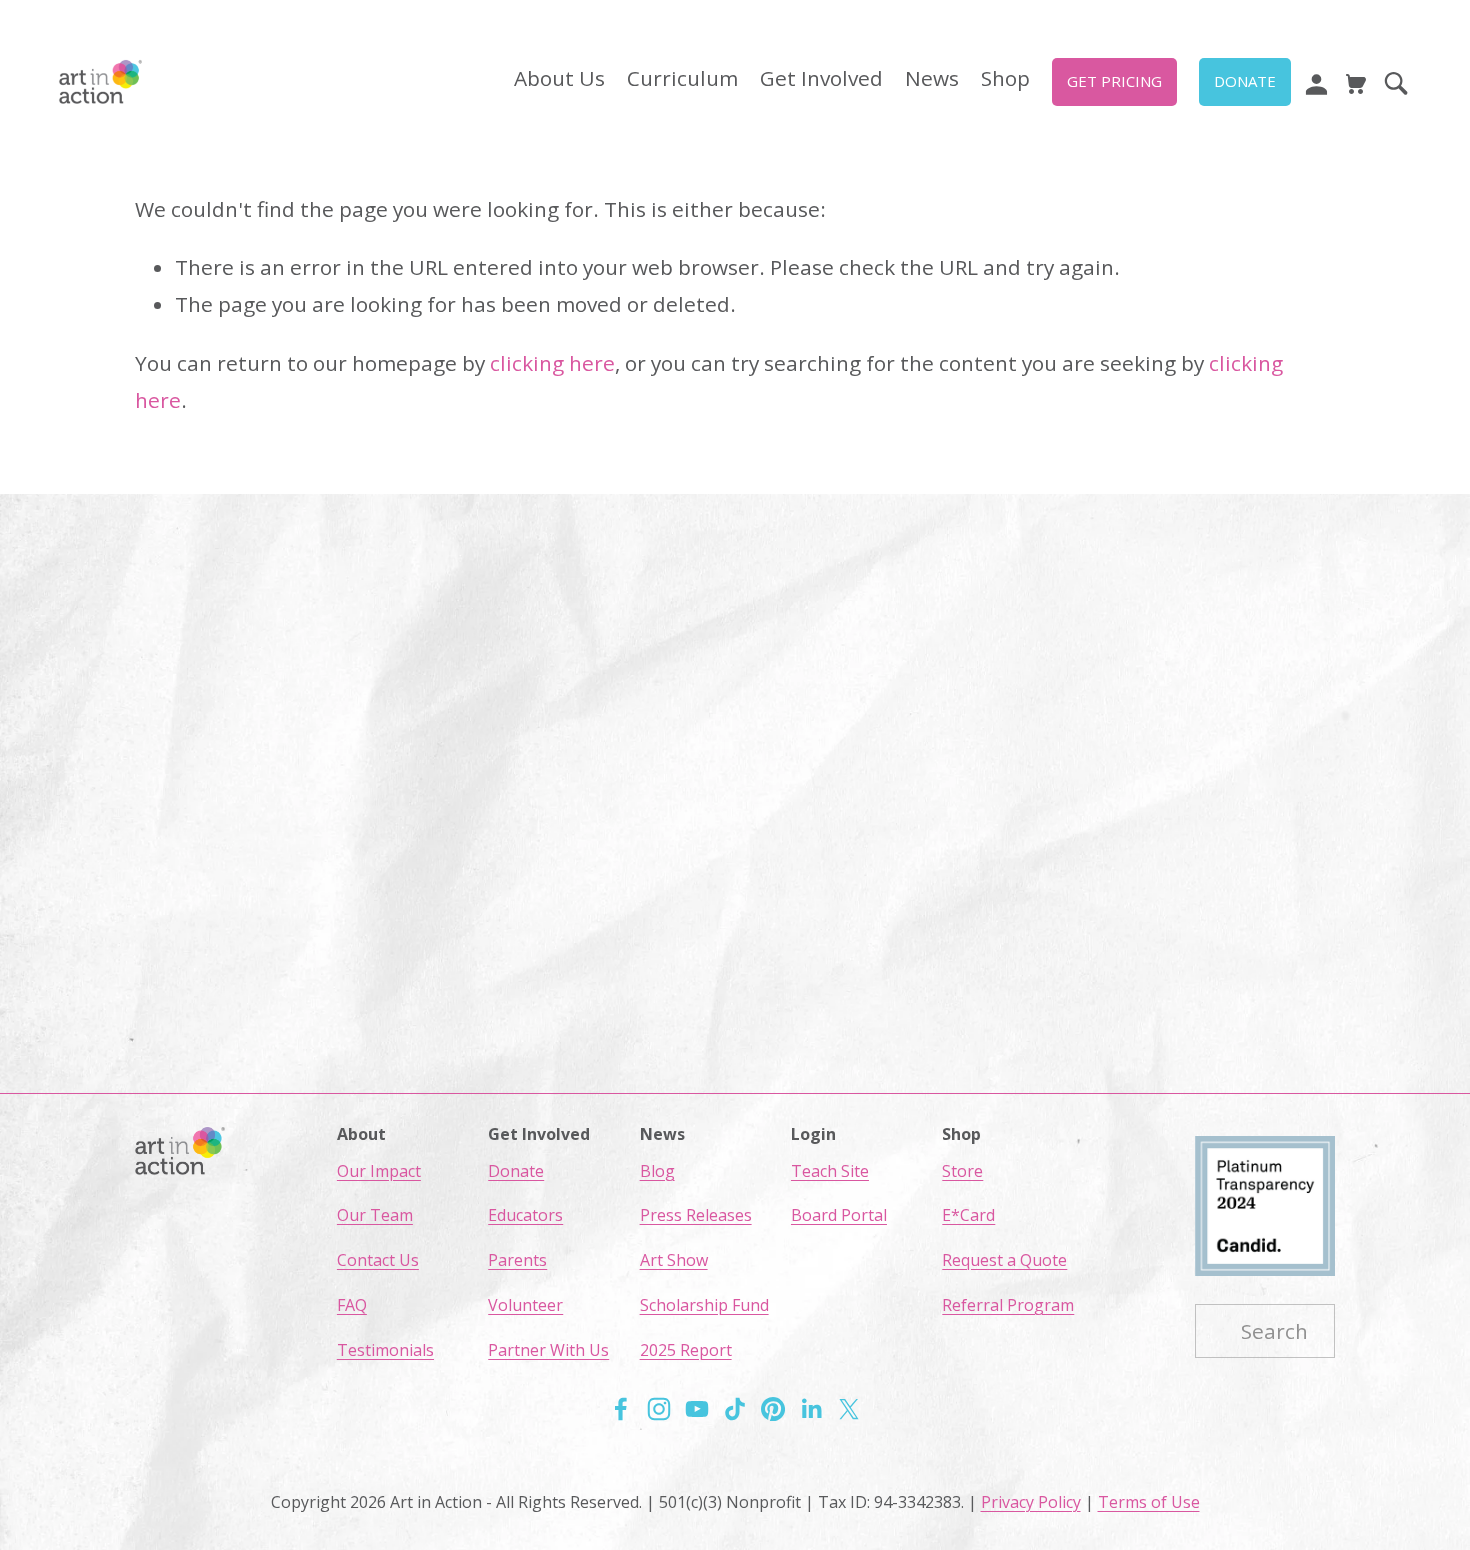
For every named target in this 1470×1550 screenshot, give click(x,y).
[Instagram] (659, 1409)
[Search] (1396, 82)
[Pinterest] (773, 1409)
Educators (525, 1215)
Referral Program (1008, 1305)
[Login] (1316, 82)
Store (962, 1171)
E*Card (968, 1215)
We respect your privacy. (735, 837)
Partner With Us (548, 1350)
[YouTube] (697, 1409)
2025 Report (686, 1350)
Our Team (375, 1215)
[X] (849, 1409)
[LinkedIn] (811, 1409)
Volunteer (525, 1305)
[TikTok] (735, 1409)
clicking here (552, 363)
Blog (657, 1171)
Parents (517, 1260)
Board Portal (839, 1215)
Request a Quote (1004, 1260)
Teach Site (830, 1171)
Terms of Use (1149, 1502)
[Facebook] (621, 1409)
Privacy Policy (1031, 1502)
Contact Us (378, 1260)
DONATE (1245, 81)
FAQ (352, 1305)
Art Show (674, 1260)
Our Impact (379, 1171)
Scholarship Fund (704, 1305)
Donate (516, 1171)
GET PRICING (1114, 81)
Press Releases (696, 1215)
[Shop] (1356, 82)
